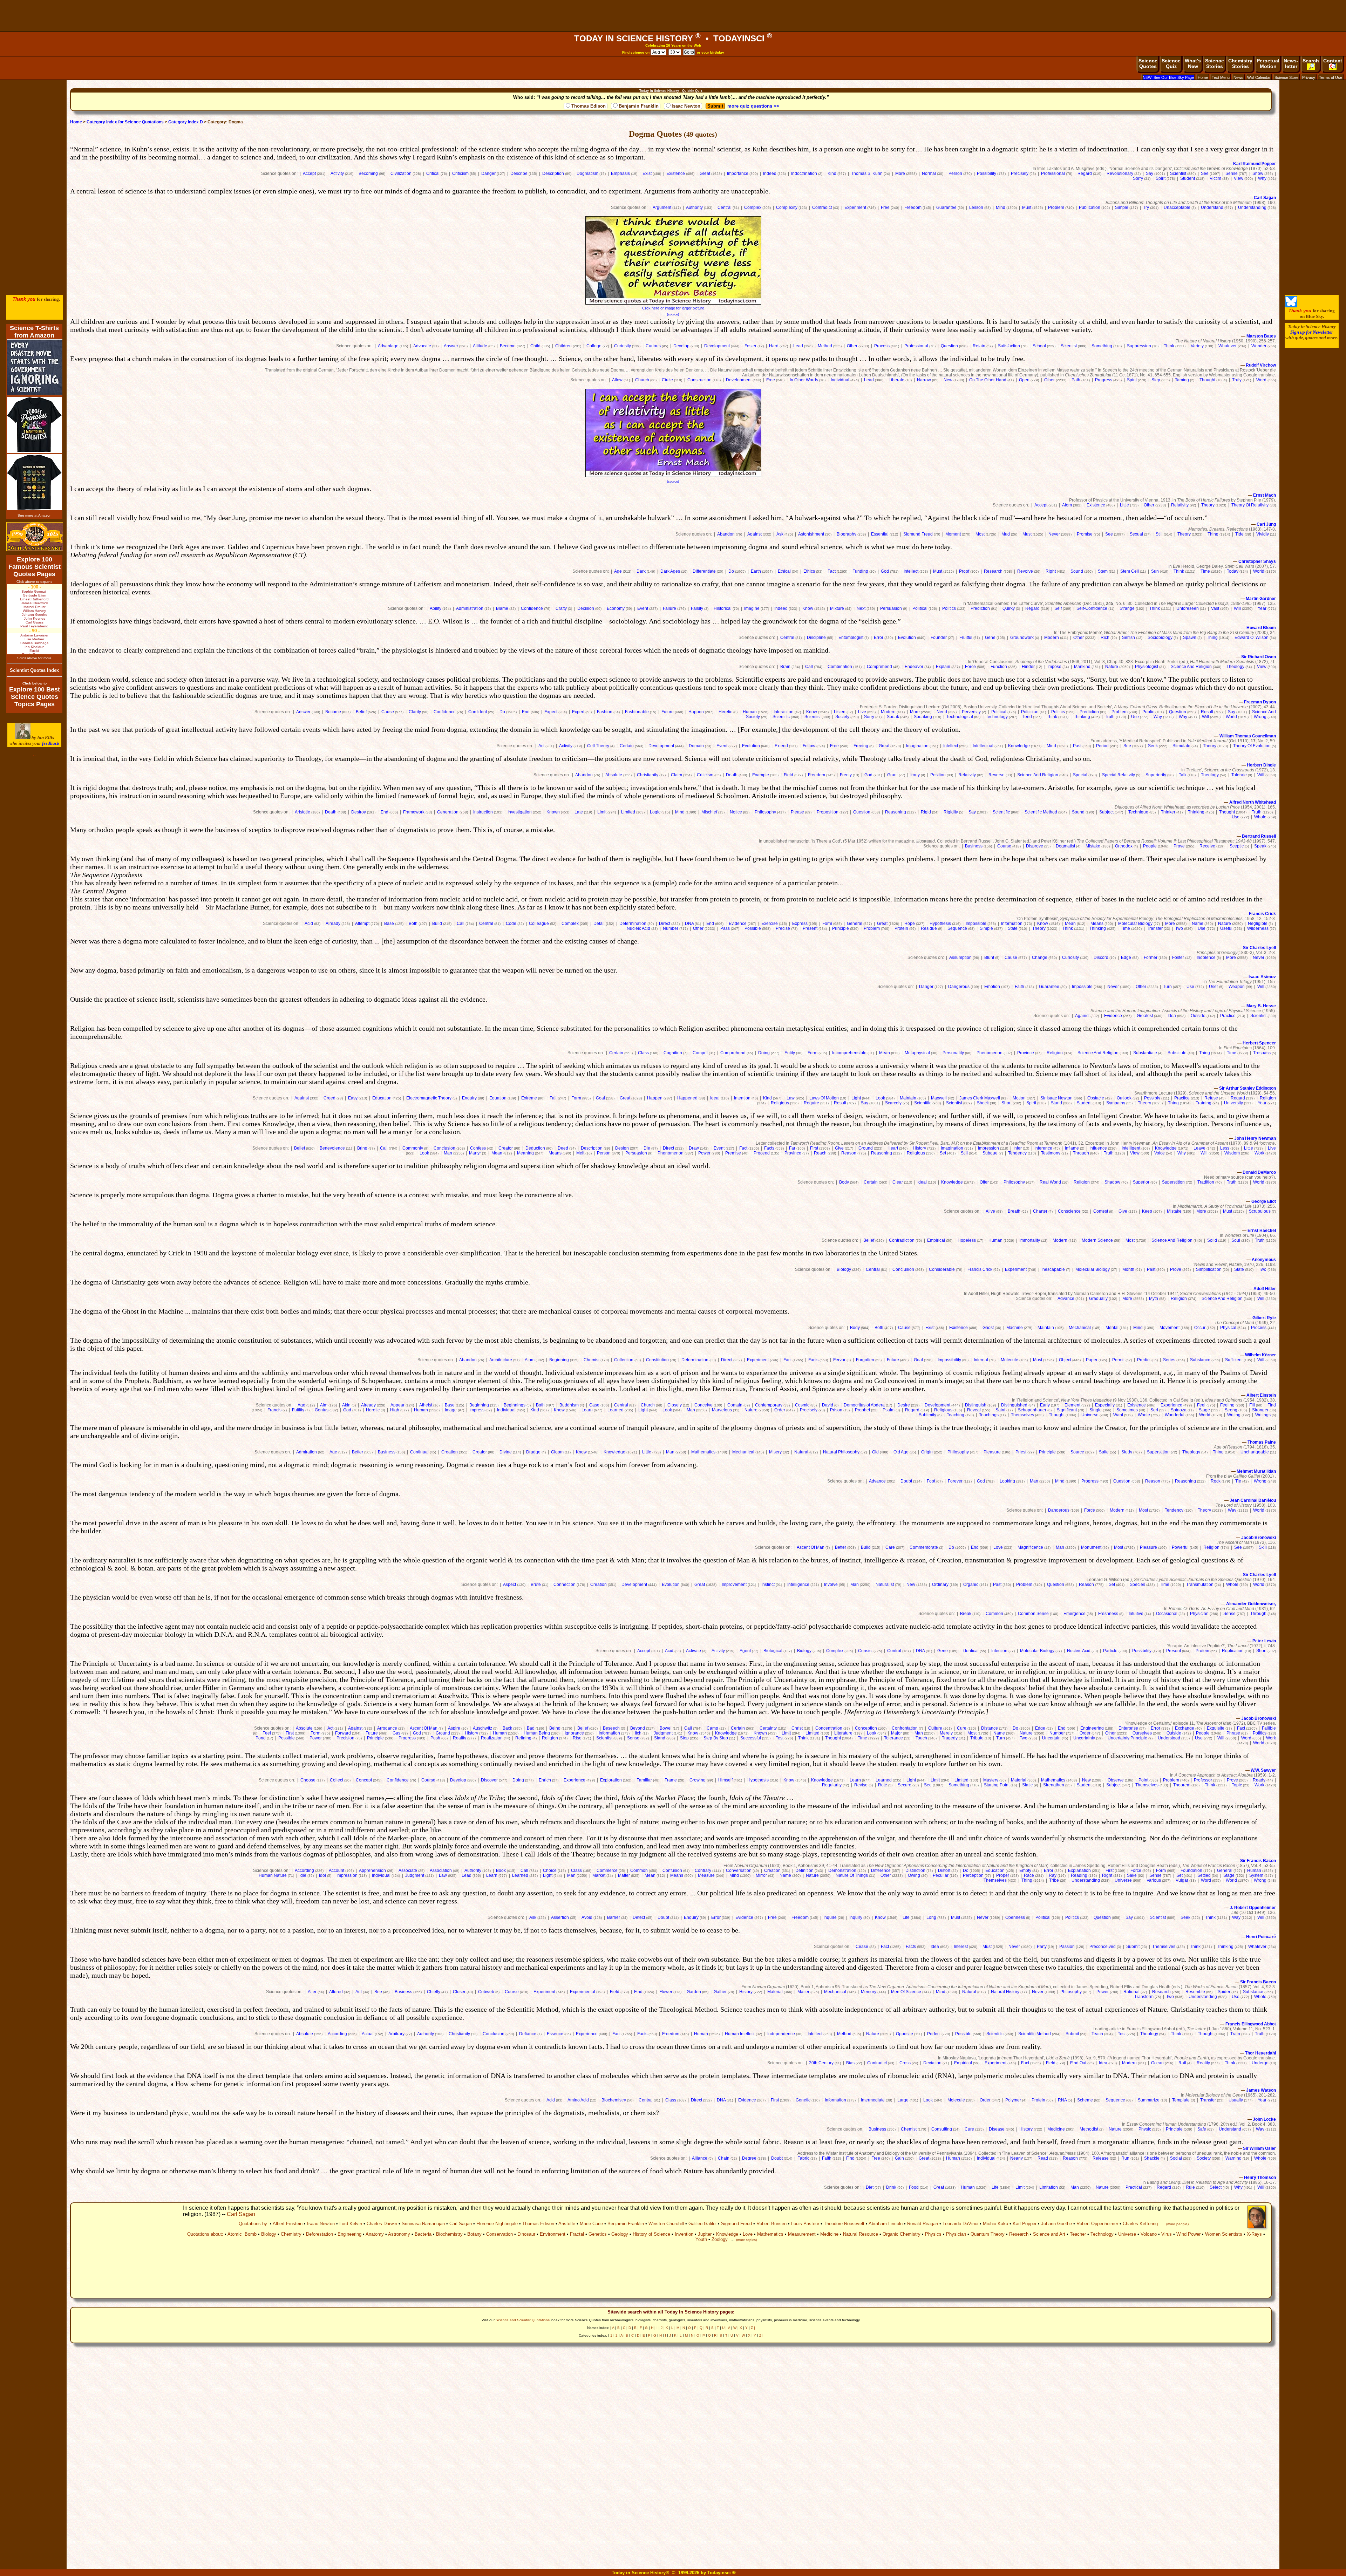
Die (647, 1148)
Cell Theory (598, 746)
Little (1124, 505)
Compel (700, 1053)
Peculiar (941, 1875)
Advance (1066, 1299)
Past (1077, 746)
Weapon (1237, 987)
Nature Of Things (852, 1875)
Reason (849, 1153)
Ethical (784, 571)
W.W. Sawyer (1263, 1770)
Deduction (535, 1148)
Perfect (934, 2034)
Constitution (657, 1360)
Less (1225, 1148)
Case (594, 1405)
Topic (1237, 1785)
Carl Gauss (35, 622)
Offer (984, 1182)
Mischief (709, 812)
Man (448, 1153)
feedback (51, 743)
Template (1181, 2100)
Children (563, 346)
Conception (866, 1728)
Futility (298, 1410)
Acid (309, 924)
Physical (1228, 1328)
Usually (1236, 2100)
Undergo (1260, 2063)
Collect (336, 1780)
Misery (775, 1452)
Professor (1203, 1780)
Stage (1204, 1410)
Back (507, 1728)
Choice (550, 1870)
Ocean (1157, 2063)
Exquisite (1216, 1728)
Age (618, 571)
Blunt (989, 958)
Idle (303, 1875)
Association (441, 1870)
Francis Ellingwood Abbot (1251, 2024)
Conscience (1069, 1211)
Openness (1015, 1917)
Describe (519, 173)
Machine (1015, 1328)
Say (1150, 173)
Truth (1110, 717)
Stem (1103, 571)
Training (1204, 1103)
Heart (893, 1148)
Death (732, 775)
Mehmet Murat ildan (1256, 1471)
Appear (397, 1405)
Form (827, 924)
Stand (1056, 1103)
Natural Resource (861, 2234)
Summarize (1149, 2100)
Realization (492, 1738)
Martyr (475, 1153)
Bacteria (423, 2234)
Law (791, 1098)
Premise (733, 1153)
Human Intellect (740, 2034)
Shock (983, 1103)
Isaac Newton (686, 106)
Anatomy (375, 2234)
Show (1258, 173)
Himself (725, 1780)
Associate (408, 1870)
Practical (1134, 2187)
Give (839, 1148)
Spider (1224, 1992)
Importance (738, 173)
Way (1158, 717)
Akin (346, 1405)
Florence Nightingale (497, 2224)
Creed (329, 1098)
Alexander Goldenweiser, (1251, 1604)
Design (622, 1148)
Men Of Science (906, 1992)
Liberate (896, 380)
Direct (665, 924)
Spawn (1190, 638)
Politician (1030, 712)
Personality (953, 1053)
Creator (506, 1148)
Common (994, 1614)
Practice (1228, 1016)
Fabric (803, 2158)
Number (671, 928)
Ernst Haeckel (1262, 1231)
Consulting (942, 2129)
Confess (478, 1148)
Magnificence (1030, 1547)
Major (896, 1733)
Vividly (1263, 534)
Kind (832, 173)
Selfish (1129, 638)
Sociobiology (1160, 638)
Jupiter (705, 2234)
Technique (1138, 812)
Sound (1077, 571)
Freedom (913, 207)
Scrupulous (1260, 1211)
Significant (1067, 1410)
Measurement (802, 2234)
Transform (1144, 1997)
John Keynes (35, 618)
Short (1007, 1103)
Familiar (644, 1780)
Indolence (1206, 958)
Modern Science (1097, 1240)
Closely (675, 1405)
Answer (451, 346)
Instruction (483, 812)
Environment (553, 2234)
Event (643, 608)
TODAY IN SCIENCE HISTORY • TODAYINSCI (673, 38)
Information (1012, 924)
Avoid (587, 1917)
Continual (419, 1452)
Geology (620, 2234)
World (1259, 571)
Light (856, 1098)
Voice (1160, 1153)
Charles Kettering (1140, 2224)
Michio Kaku (995, 2224)
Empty (1025, 1870)
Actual (368, 2034)
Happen (696, 712)
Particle (1110, 1651)
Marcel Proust (35, 607)
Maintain (908, 1098)
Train (1235, 2034)
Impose (1054, 667)
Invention (684, 2234)
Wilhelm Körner (1260, 1355)
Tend (1027, 717)
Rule (1190, 2187)
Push (435, 1738)
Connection (565, 1585)
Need (942, 712)
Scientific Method (1041, 812)
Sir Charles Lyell (1259, 948)
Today (1233, 571)
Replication (1233, 1651)
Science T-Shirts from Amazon (34, 332)
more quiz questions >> (753, 106)
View (1239, 178)
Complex (753, 207)
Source (1077, 1452)
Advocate (422, 346)
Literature (843, 1733)
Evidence (738, 924)
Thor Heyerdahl (1260, 2053)
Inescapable (1053, 1269)
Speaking (923, 717)
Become (508, 346)
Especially (1105, 1405)
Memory (869, 1992)
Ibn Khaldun (35, 647)
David (828, 1405)
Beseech (611, 1728)
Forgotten (865, 1360)
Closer (459, 1992)
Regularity (832, 1785)
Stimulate (1181, 746)
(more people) (1177, 2224)
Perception (973, 1875)
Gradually (1098, 1299)
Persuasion (891, 608)
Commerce (607, 1870)
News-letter (1291, 63)
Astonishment (811, 534)
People (1150, 846)
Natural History (1005, 1992)
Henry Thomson (1260, 2178)
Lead (798, 346)
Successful (751, 1738)
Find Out (1078, 2063)
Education (382, 1098)
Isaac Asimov (1262, 977)
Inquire (830, 1917)
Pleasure (992, 1452)
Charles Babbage (35, 643)
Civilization (401, 173)
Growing (698, 1780)
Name (1198, 924)
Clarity (415, 712)
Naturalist (885, 1585)
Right (1051, 571)
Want (1118, 1415)
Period (1102, 746)
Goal (600, 1098)
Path (1076, 380)
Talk (1183, 775)
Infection (999, 1651)
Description (553, 173)
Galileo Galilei (702, 2224)
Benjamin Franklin (639, 106)
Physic (1145, 2129)
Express (800, 924)
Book (501, 1870)
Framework (414, 812)
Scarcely (893, 1103)
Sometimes (1127, 1410)
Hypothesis (940, 924)
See (1205, 173)
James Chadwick (35, 603)
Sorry (1138, 178)
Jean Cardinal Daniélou (1253, 1500)
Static (1027, 1785)
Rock (1216, 1481)
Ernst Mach (1265, 495)
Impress (477, 1410)
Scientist (1178, 173)
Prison (836, 1410)
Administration (470, 608)
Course (1004, 846)
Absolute (614, 775)
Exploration (611, 1780)
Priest (1021, 1452)
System (1256, 1875)
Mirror (761, 1875)
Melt (580, 1153)
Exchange (1185, 1728)
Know (808, 608)
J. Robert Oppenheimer (1253, 1908)
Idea (1172, 1016)
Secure (905, 1785)
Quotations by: (254, 2224)
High (395, 1410)
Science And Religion (1191, 667)
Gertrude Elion (35, 595)
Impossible (976, 924)
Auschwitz (482, 1728)
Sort (1154, 1410)
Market (599, 1875)
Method (825, 346)
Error (879, 638)
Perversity (971, 712)
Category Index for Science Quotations (125, 122)
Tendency (1017, 1153)
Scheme (1085, 2100)
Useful (1226, 928)
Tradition (1206, 1182)
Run (1125, 2158)
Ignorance (574, 1733)
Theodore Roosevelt (844, 2224)
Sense (1232, 173)
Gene (990, 638)
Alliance (700, 2158)
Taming (1182, 380)
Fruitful (966, 638)
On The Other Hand (988, 380)
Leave (1199, 1148)
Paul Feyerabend (34, 626)
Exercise (770, 924)
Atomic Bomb (242, 2234)
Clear (898, 1182)
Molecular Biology (1135, 924)
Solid (1212, 1240)
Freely (846, 775)
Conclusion (444, 1148)
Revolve (1025, 571)
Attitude (480, 346)
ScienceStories (1215, 63)
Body (844, 1182)
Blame (502, 608)
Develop (681, 346)
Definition (804, 1870)
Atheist (426, 1405)
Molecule (1009, 1360)
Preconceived (1103, 1947)
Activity (337, 173)
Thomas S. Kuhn (867, 173)
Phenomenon (990, 1053)
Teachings (989, 1415)
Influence (1098, 1148)
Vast (1215, 608)
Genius (322, 1410)
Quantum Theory (988, 2234)
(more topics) (746, 2240)
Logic (655, 812)
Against (754, 534)
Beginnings (515, 1405)
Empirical (936, 1240)
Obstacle (1096, 1098)
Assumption (960, 958)
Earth (756, 571)
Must (1027, 207)
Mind (1001, 207)
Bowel (666, 1728)
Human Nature (273, 1875)
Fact (832, 571)
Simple (1122, 207)
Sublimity (927, 1415)
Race (1029, 1875)
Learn (587, 1410)
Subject (1106, 812)
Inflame (1072, 1148)
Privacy (1309, 77)
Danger (488, 173)
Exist (647, 173)
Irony (915, 775)
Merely (946, 1733)
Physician (1199, 1614)
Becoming (368, 173)
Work (1259, 1153)
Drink (891, 2187)
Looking (1007, 1481)
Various (1154, 1880)
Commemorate (924, 1547)
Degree (749, 2158)
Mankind (1082, 667)
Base (389, 924)
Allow (617, 380)
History (919, 1148)
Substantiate (1145, 1053)
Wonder (1259, 346)
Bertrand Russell (1259, 836)
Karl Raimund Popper (1255, 164)
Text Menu (1221, 77)
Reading (1079, 1875)
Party (1042, 1947)
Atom (1067, 505)
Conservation (499, 2234)
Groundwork (1022, 638)
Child (535, 346)
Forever (955, 1481)
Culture (935, 1728)
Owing (914, 1875)
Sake (1132, 1875)
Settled (1204, 1875)
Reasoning (896, 812)
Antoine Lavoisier (34, 635)
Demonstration (842, 1870)
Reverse (997, 775)
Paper (1092, 1360)
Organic (971, 1585)
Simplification (1209, 1269)
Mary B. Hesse (1261, 1006)
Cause (388, 712)
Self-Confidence (1092, 608)
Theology (1235, 667)
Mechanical (1080, 1328)
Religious (780, 1103)
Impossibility (949, 1360)
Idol (322, 1875)
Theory (1208, 505)
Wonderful (1175, 1415)
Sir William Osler (1259, 2148)
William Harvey (34, 611)
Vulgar (1182, 1880)
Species (1137, 1585)
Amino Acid (578, 2100)
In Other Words (804, 380)
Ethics (809, 571)
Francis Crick (1262, 914)
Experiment (855, 207)
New (948, 380)
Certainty (768, 1728)
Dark (641, 571)
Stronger (1260, 1410)
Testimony (1051, 1153)
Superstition (1173, 1182)
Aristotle (302, 812)
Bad (531, 1728)
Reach (820, 1153)
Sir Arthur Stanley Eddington (1248, 1088)
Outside (1198, 1016)
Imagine (752, 608)
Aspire (454, 1728)
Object (1065, 1360)
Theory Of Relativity (1250, 505)
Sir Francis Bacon (1258, 1861)
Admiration (307, 1452)
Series (1169, 1360)
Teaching (956, 1415)
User (1214, 987)
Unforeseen (1188, 608)
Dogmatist (1065, 846)
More (900, 173)
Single (1096, 1410)
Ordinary (940, 1585)
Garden (694, 1992)
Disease (997, 2129)
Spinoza (1179, 1410)
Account (336, 1870)
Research (993, 571)
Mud (1006, 534)
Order (780, 1410)
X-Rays (1254, 2234)
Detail (599, 924)
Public (1148, 712)
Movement (1170, 1328)
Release (1101, 2158)
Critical (433, 173)
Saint (1000, 1410)
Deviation (932, 2063)
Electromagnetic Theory (429, 1098)
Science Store (1286, 77)
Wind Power (1188, 2234)
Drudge (533, 1452)
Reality (460, 1738)
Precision (345, 1738)
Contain (735, 1405)
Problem (1056, 207)
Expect (551, 712)
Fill (1252, 1405)
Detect (639, 1917)
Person (955, 173)
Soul (1236, 1240)
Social (1176, 2158)
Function (999, 667)
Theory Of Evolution (1252, 746)
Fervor (839, 1360)
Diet (870, 2187)
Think (1169, 346)
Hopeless (967, 1240)
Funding (860, 571)
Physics (933, 2234)
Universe (1090, 1415)
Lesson (976, 207)
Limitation (1049, 2187)
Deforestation (319, 2234)
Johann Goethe (1056, 2224)
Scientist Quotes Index (34, 670)
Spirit (1161, 178)
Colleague (539, 924)
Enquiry (469, 1098)
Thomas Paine (1262, 1442)
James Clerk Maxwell (980, 1098)
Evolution (907, 638)
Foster (750, 346)
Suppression (1139, 346)
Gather (720, 1992)
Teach (1097, 2034)
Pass (725, 928)
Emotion (992, 987)
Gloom (557, 1452)
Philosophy (765, 812)
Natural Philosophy (841, 1452)
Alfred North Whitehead (1253, 802)
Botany (474, 2234)
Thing (1213, 534)
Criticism (460, 173)
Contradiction (902, 1240)
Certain (627, 746)
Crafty (561, 608)
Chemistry (291, 2234)
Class (643, 1053)
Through (1081, 1153)
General (855, 924)
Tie (1238, 1481)
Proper (1003, 1875)
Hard (774, 346)
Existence (676, 173)
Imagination (917, 746)
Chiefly (434, 1992)
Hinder (1028, 667)
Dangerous (959, 987)
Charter (1040, 1211)
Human (750, 712)
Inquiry (856, 1917)
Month (1128, 1269)
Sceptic (1237, 846)
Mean (1070, 924)
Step (1156, 380)
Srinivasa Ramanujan (423, 2224)
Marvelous (722, 1410)
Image (451, 1410)
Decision (586, 608)
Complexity (787, 207)
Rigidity (951, 812)
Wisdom (1232, 1153)
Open (1024, 380)
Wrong (1260, 717)
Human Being (537, 1733)
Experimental (583, 1992)
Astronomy (399, 2234)
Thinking (1082, 717)
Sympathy (1116, 1103)
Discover (489, 1780)
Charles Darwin (382, 2224)
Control (894, 1651)
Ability (436, 608)
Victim (1215, 178)
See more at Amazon (35, 515)
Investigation (520, 812)
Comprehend (879, 667)
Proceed (762, 1153)
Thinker (1168, 812)
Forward (343, 1733)
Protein (901, 928)
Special (1080, 775)
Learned (616, 1410)
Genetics (598, 2234)
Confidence (532, 608)
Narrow (924, 380)
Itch (638, 1733)
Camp (712, 1728)
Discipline (816, 638)
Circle (667, 380)
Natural (801, 1452)
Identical (971, 1651)
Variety (1197, 346)
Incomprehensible (849, 1053)
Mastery (991, 1780)
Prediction (980, 608)
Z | (753, 2328)
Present (810, 928)
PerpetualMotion (1268, 63)
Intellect (911, 571)
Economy (616, 608)
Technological (960, 717)
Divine (506, 1452)
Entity (790, 1053)
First (814, 1148)
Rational (1131, 1992)
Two (1179, 928)
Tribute (977, 1738)
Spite (1104, 1452)
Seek (1153, 746)
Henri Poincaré (1261, 1937)
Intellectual (983, 746)
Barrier (614, 1917)
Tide (1239, 534)
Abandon (726, 534)
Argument (662, 207)
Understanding (1252, 207)
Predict (1144, 1360)
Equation (498, 1098)
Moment (953, 534)
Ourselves (1142, 1733)
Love (998, 1547)
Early (1045, 1405)
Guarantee (946, 207)
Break (966, 1614)
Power (704, 1153)
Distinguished (1014, 1405)
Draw (694, 1148)
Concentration (829, 1728)
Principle (841, 928)
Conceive (703, 1405)
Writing (1234, 1415)
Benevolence (332, 1148)
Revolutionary (1120, 173)
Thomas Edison (589, 106)
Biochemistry (614, 2100)
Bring (362, 1148)
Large (903, 2100)
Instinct (768, 1585)
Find (1272, 1405)
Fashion (605, 712)
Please (797, 812)
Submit (1133, 1947)
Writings (1263, 1415)
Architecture (501, 1360)
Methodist (1089, 2129)
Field (788, 775)
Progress (1104, 380)
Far (792, 1148)
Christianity (648, 775)
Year (1262, 608)
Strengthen (1054, 1785)
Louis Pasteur (805, 2224)
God (885, 571)
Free (885, 207)
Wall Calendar (1259, 77)
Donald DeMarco (1259, 1172)
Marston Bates (1261, 336)
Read (1043, 2158)
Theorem (1182, 1785)
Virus (1167, 2234)
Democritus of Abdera (864, 1405)
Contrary (703, 1870)
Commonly (413, 1148)
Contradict (822, 207)
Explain (943, 667)
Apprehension (372, 1870)
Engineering (1092, 1728)
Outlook (1124, 1098)
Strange (1127, 608)
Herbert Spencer (1259, 1043)
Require (811, 1103)
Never (1054, 534)
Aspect (509, 1585)
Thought (1207, 380)
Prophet (862, 1410)
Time (1205, 571)
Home (1203, 77)
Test (780, 1738)
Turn (1167, 987)
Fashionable (637, 712)
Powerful (1180, 1547)
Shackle (1152, 2158)
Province (1026, 1053)
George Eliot (1264, 1201)
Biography (847, 534)
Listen (840, 712)
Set (943, 1153)
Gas (396, 1733)
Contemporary (769, 1405)
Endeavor (914, 667)
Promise (1085, 534)
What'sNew (1193, 63)
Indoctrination (804, 173)
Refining (523, 1738)
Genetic (803, 2100)
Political (920, 608)
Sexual (1136, 534)
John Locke (1264, 2119)
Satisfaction (1009, 346)
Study (1127, 1452)
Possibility (987, 173)
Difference (881, 1870)
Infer (1018, 1148)
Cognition (673, 1053)
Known (553, 812)
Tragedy (950, 1738)
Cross (905, 2063)
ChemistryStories (1240, 63)
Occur (1200, 1328)
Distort (944, 1870)
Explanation (1079, 1870)
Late (579, 812)
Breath (1014, 1211)
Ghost (988, 1328)
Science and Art (1049, 2234)
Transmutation (1200, 1585)
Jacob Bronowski (1259, 1538)
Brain (785, 667)
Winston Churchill (666, 2224)
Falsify (697, 608)
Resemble (1195, 1992)
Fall (553, 1098)
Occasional (1167, 1614)
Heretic (725, 712)
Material (1019, 1780)
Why (1262, 178)
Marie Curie (591, 2224)
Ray (1053, 1875)
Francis (274, 1410)
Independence (781, 2034)
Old (875, 1452)
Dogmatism (587, 173)
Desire (904, 1405)
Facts (769, 1148)
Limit (602, 812)
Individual (840, 380)
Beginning (559, 1360)
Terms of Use (1331, 77)
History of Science (651, 2234)
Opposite (905, 2034)
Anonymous (1264, 1260)
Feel (1201, 1405)
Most (980, 534)
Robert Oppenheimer (1097, 2224)
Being (555, 1728)
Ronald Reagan (923, 2224)
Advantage (388, 346)
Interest (961, 1947)
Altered (336, 1992)
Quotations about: (205, 2234)
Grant (892, 775)
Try (1146, 207)
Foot (931, 1481)
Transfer (1155, 928)
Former (1151, 958)
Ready (1259, 1780)
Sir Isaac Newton (1056, 1098)
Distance (990, 1728)
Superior (1141, 1182)
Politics (949, 608)
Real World (1050, 1182)
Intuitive (1136, 1614)
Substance (1200, 1360)
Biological (773, 1651)
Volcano (1149, 2234)
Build (437, 924)
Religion (1055, 1053)
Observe (1116, 1780)
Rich (1105, 638)
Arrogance (387, 1728)
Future (668, 712)
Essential (880, 534)
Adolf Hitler (1265, 1289)
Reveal (974, 1410)
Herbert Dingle (1261, 765)
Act (541, 746)
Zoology (720, 2239)
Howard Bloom (1261, 628)
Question (949, 346)
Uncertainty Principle (1127, 1738)
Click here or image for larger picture (673, 308)
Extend (781, 746)
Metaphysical (917, 1053)
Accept (309, 173)
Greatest (1145, 1016)
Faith (1019, 987)
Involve (831, 1585)
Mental (1112, 1328)
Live (862, 712)
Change (1040, 958)
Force (970, 667)
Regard (1085, 173)
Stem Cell (1130, 571)
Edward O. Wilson (1252, 638)
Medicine (1056, 2129)
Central (725, 207)
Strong (1231, 1410)
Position (938, 775)
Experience (1171, 1405)
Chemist (592, 1360)
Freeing (861, 746)
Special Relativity (1119, 775)
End (526, 712)
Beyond (638, 1728)
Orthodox (1124, 846)
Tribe (1054, 1880)
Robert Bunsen (771, 2224)
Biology (844, 1269)
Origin (927, 1452)
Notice (736, 812)
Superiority (1156, 775)
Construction (699, 380)
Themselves (1022, 1415)
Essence (555, 2034)
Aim (324, 1405)
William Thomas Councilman (1248, 736)
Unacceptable (1177, 207)
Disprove (1035, 846)
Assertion (560, 1917)
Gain (899, 2158)
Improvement (734, 1585)
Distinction (915, 1870)
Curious (653, 346)
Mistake (1093, 846)
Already (333, 924)
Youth (701, 2239)
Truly (1237, 380)
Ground (866, 1148)
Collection (624, 1360)
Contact (1333, 61)
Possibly (1152, 1098)
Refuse (1211, 1098)
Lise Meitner (34, 639)
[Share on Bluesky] (1291, 306)
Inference (1043, 1148)
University (1233, 1103)
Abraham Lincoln (886, 2224)
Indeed (770, 173)
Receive (1207, 846)
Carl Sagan (1265, 198)
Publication (1090, 207)
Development (717, 346)
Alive (990, 1211)
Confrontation (905, 1728)
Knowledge (1019, 746)
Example (761, 775)
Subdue (990, 1153)
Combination (840, 667)
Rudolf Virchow (1261, 365)
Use (1135, 717)
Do (731, 571)
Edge (1126, 958)
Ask (780, 534)
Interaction (784, 712)
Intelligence (798, 1585)
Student (1188, 178)
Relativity (1180, 505)
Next (861, 608)
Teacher (1078, 2234)
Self (1058, 608)
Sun (1155, 571)
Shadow (1112, 1182)
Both (413, 924)
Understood (1169, 1738)
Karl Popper (1025, 2224)
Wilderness (1258, 928)
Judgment (663, 1733)
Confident (478, 712)
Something (1102, 346)
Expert (578, 712)
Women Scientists (1224, 2234)
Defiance (528, 2034)
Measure (706, 1875)
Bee (378, 1992)
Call (809, 667)
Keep (1147, 1211)
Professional (1053, 173)
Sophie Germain (35, 591)
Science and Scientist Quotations (523, 2320)
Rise (577, 1738)
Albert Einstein (1261, 1395)
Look (880, 1098)
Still (1159, 534)
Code (511, 924)
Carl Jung (1266, 524)
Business (974, 846)
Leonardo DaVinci (960, 2224)
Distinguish (976, 1405)
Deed (563, 1148)
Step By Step (716, 1738)
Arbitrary (396, 2034)
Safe (1202, 2129)
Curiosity (623, 346)
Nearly (1017, 2158)
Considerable (942, 1269)
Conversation (739, 1870)
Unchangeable (1255, 1452)
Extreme (529, 1098)
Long (931, 1917)
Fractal (577, 2234)
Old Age (901, 1452)
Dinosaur (526, 2234)
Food (914, 2187)
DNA (689, 924)
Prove (1179, 846)
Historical (723, 608)
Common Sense (1033, 1614)
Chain (724, 2158)
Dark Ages (670, 571)
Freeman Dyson (1260, 702)
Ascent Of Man (811, 1547)
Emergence (1075, 1614)
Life (906, 1917)
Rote (883, 1785)
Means (1097, 924)
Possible (753, 928)
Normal (929, 173)
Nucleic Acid (638, 928)
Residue (929, 928)
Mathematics (703, 1452)
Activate (694, 1651)
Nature (1112, 667)
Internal (981, 1360)
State (1013, 928)
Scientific (781, 717)
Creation (450, 1452)
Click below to (35, 683)
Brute (536, 1585)
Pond (261, 1738)
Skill (1263, 1547)
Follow (809, 746)
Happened (687, 1098)
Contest (1101, 1211)
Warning (1233, 2158)
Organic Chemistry (902, 2234)
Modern (1052, 638)
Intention (742, 1098)
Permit (1118, 1360)
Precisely (1020, 173)
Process (882, 346)
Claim (677, 775)
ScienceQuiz (1171, 63)
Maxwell (939, 1098)
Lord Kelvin (351, 2224)
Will (1237, 608)
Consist (865, 1651)
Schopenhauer (1032, 1410)
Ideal (715, 1098)
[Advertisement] (673, 16)
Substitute (1177, 1053)
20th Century (821, 2063)
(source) (673, 314)
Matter (624, 1875)
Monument (1091, 1547)
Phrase (1233, 1733)
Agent (745, 1651)
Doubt (906, 1481)
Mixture (837, 608)
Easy (353, 1098)
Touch (921, 1738)
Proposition (828, 812)
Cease (862, 1947)
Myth (1154, 1299)
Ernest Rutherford (34, 599)
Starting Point (997, 1785)
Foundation (1191, 1870)
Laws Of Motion (824, 1098)
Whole (1260, 817)
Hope (910, 924)
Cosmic (802, 1405)
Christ (797, 1728)
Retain (979, 346)
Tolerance (893, 1738)
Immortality (1030, 1240)
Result (1207, 712)
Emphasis (620, 173)
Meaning (525, 1153)
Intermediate (873, 2100)
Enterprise (1128, 1728)
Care (890, 1547)
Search (1311, 61)
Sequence (957, 928)
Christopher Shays (1257, 561)
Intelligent (1131, 1148)
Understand (1212, 207)
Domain (696, 746)
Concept (364, 1780)
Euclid (34, 651)
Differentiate (704, 571)
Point (1143, 1780)
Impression (988, 1148)
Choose (308, 1780)
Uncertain (1051, 1738)
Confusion (672, 1870)
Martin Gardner (1261, 599)
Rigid (926, 812)
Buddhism (569, 1405)
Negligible (1258, 924)
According (304, 1870)
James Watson (1261, 2090)
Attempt (362, 924)
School (1039, 346)
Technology (997, 717)
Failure (669, 608)
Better (358, 1452)
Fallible (1269, 1728)
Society (842, 717)
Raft (1182, 2063)
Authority (694, 207)
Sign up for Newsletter (1312, 332)
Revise (861, 1785)
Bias (850, 2063)
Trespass (1262, 1053)
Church (642, 380)
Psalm (889, 1410)
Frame (671, 1780)
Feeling (1227, 1405)
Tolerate (1239, 775)
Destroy (359, 812)
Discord (1101, 958)
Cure (962, 1728)
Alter (312, 1992)
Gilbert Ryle (1264, 1318)
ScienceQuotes (1148, 63)
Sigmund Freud (918, 534)
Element (1072, 1405)
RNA (1062, 2100)
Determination (633, 924)
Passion (1067, 1947)
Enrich (545, 1780)
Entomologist (851, 638)
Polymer (1013, 2100)
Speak (893, 717)
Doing (764, 1053)
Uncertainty (1084, 1738)
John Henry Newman (1255, 1138)
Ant (359, 1992)
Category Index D (186, 122)
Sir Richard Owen (1259, 657)
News (1238, 77)
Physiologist (1147, 667)
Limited (628, 812)
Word (1261, 380)
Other (852, 346)
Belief (361, 712)
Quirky (1009, 608)
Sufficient (1234, 1360)
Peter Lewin (1264, 1641)
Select (1216, 2187)
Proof (964, 571)
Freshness (1108, 1614)
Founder (939, 638)
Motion (1019, 1098)
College (594, 346)
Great (705, 173)
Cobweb (486, 1992)
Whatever (1228, 346)
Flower (666, 1992)
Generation (448, 812)
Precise (783, 928)
